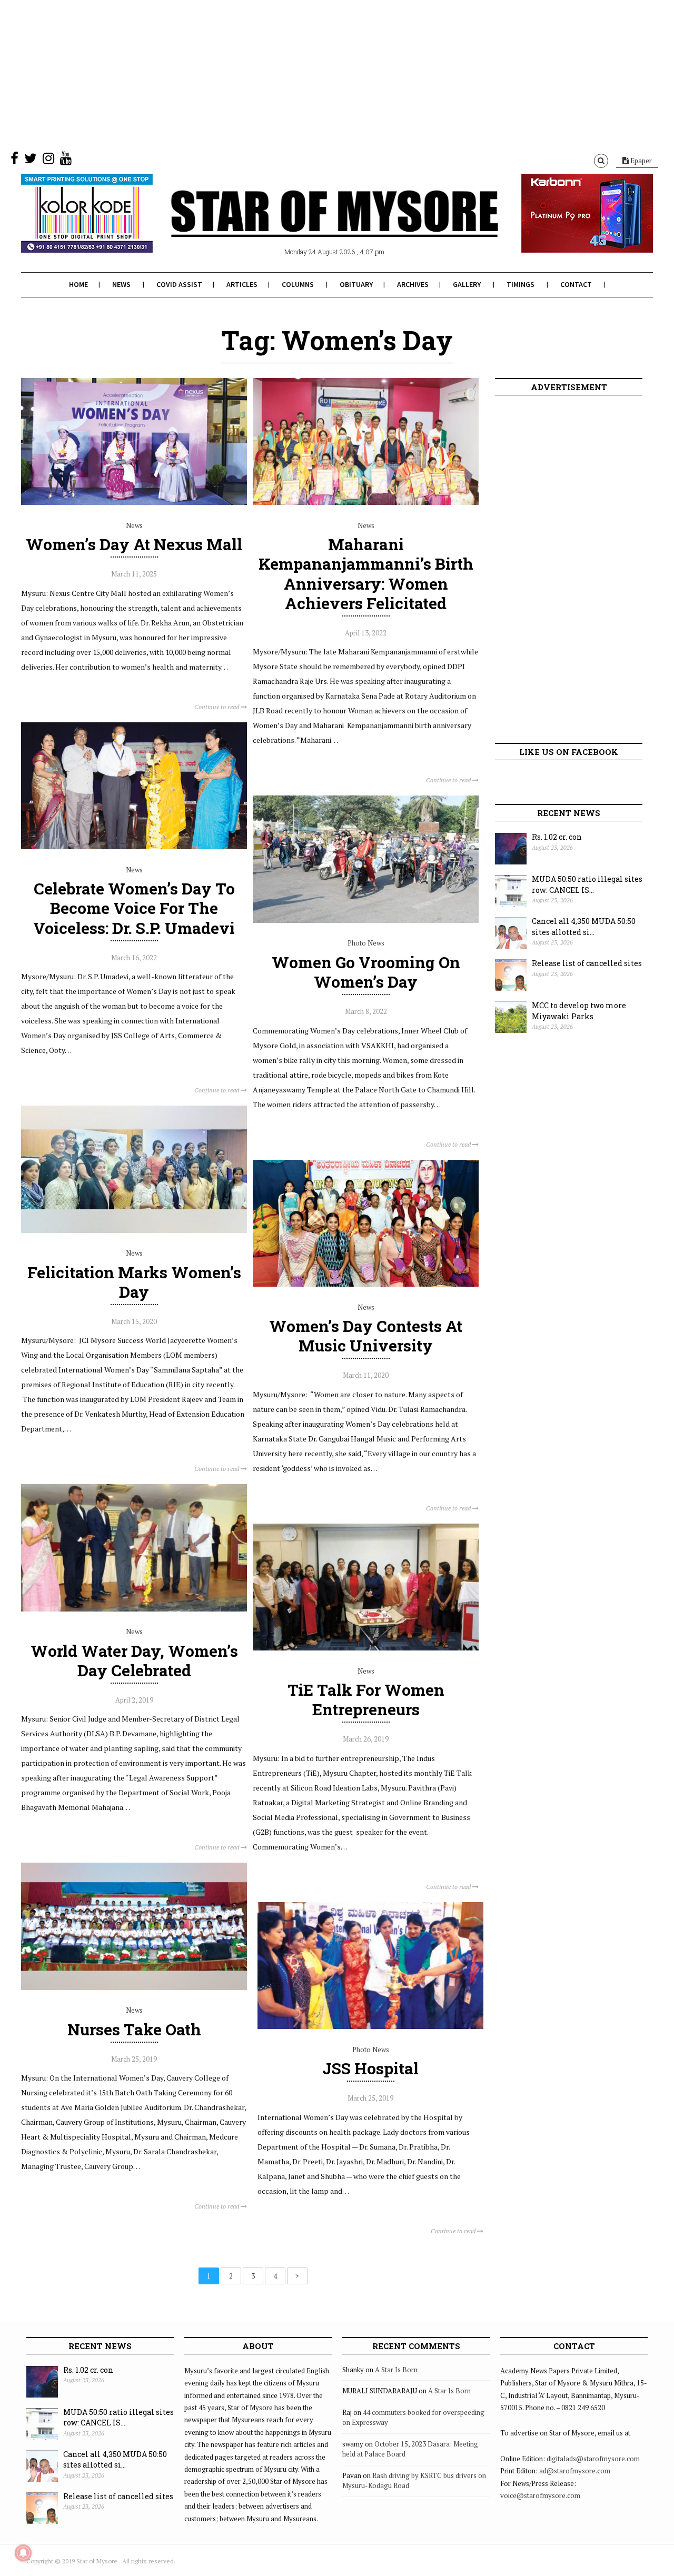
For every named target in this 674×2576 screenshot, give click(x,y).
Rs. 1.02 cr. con (557, 837)
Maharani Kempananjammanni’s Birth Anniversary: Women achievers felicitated (366, 574)
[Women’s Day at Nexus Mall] (134, 502)
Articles (242, 284)
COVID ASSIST (179, 284)
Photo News (366, 943)
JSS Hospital (370, 2068)
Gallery (467, 284)
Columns (298, 284)
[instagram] (48, 161)
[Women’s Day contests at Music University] (366, 1284)
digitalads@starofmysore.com (593, 2459)
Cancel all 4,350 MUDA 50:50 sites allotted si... (584, 927)
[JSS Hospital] (370, 2026)
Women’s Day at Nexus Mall (134, 544)
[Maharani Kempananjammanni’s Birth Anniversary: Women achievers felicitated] (366, 502)
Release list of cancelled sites (587, 963)
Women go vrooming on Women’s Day (366, 972)
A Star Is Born (396, 2370)
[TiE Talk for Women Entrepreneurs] (366, 1648)
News (121, 284)
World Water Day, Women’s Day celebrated (134, 1660)
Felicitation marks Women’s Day (134, 1282)
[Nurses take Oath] (134, 1987)
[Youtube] (66, 161)
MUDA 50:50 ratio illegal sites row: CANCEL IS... (587, 884)
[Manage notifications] (23, 2553)
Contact (576, 284)
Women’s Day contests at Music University (366, 1336)
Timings (521, 284)
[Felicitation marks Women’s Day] (134, 1230)
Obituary (356, 284)
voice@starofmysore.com (540, 2495)
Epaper (640, 161)
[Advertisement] (316, 74)
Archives (413, 284)
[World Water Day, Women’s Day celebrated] (134, 1609)
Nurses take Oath (134, 2029)
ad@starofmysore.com (575, 2471)
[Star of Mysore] (311, 226)
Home (78, 284)
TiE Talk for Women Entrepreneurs (366, 1699)
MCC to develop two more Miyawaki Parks (579, 1011)
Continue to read (217, 707)
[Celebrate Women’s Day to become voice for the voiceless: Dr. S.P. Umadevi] (134, 847)
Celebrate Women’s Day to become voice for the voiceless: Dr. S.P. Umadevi (134, 908)
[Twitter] (31, 161)
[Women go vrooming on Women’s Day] (366, 920)
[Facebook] (14, 161)
